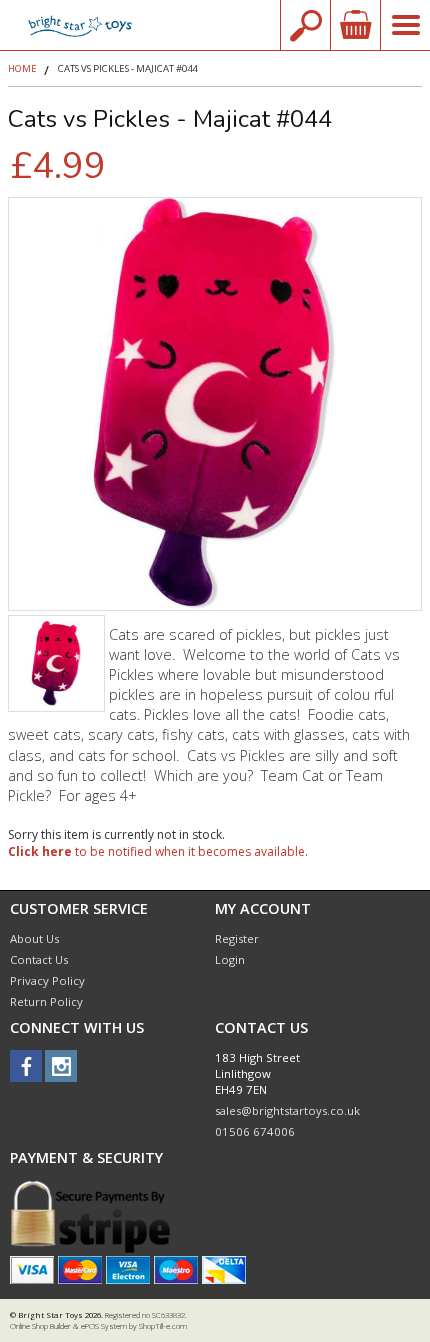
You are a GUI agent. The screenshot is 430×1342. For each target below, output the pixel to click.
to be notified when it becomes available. (158, 851)
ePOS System (104, 1326)
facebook (26, 1066)
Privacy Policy (47, 980)
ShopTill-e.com (163, 1326)
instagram (61, 1066)
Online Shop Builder (40, 1326)
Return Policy (46, 1001)
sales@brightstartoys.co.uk (287, 1110)
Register (237, 938)
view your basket (355, 25)
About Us (34, 938)
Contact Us (39, 959)
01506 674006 (255, 1131)
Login (230, 959)
